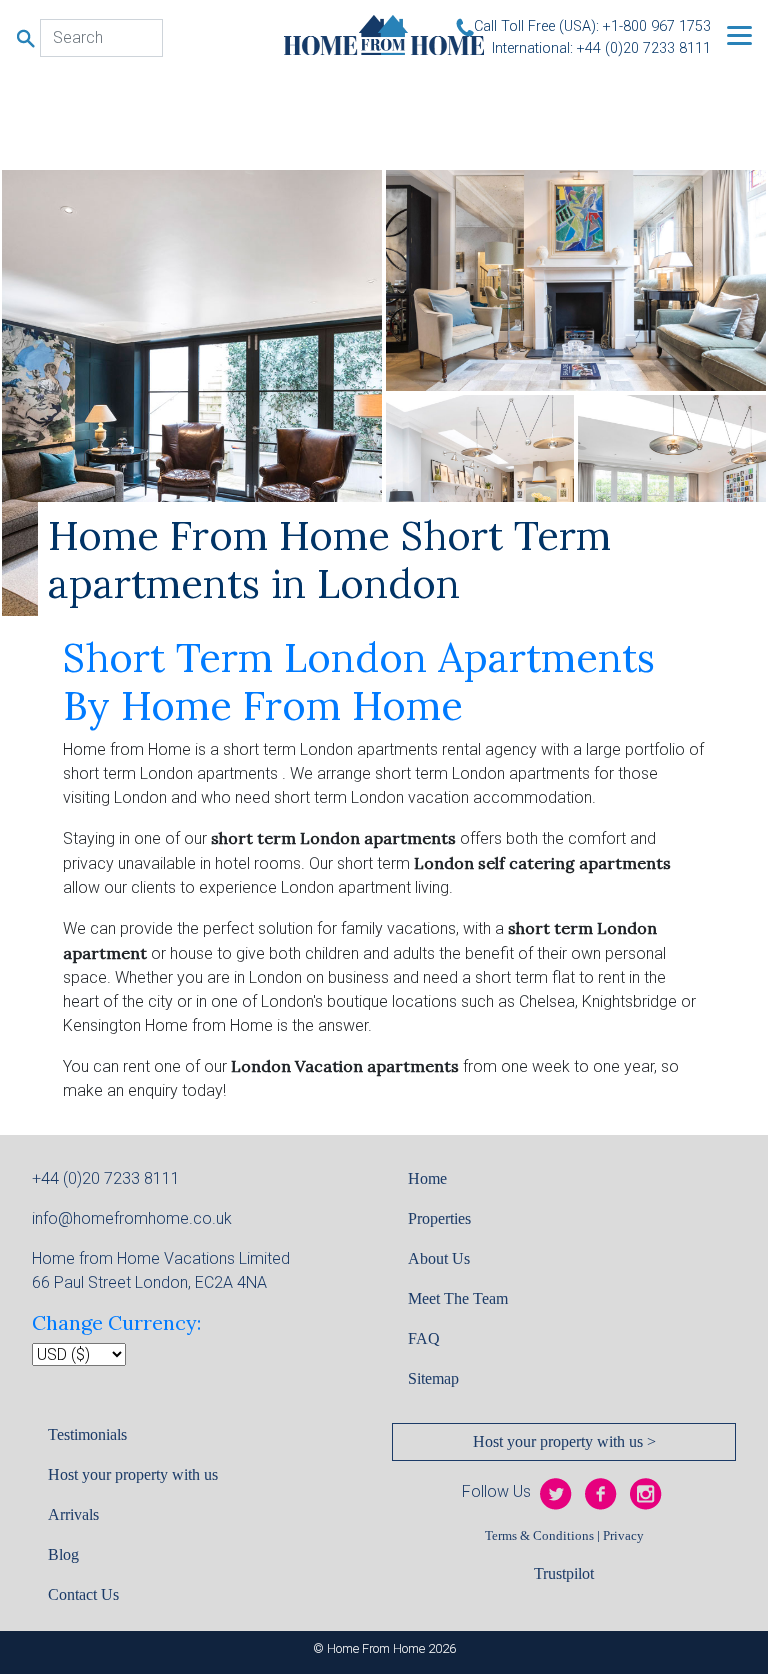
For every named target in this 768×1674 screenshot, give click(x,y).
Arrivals (73, 1514)
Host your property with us (133, 1474)
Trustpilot (564, 1573)
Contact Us (83, 1594)
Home (427, 1178)
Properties (439, 1218)
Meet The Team (458, 1298)
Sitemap (433, 1378)
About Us (439, 1258)
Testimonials (87, 1434)
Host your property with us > (564, 1441)
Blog (63, 1554)
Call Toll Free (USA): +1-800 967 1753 (592, 26)
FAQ (424, 1338)
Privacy (623, 1536)
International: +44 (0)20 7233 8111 (601, 48)
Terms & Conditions (539, 1536)
